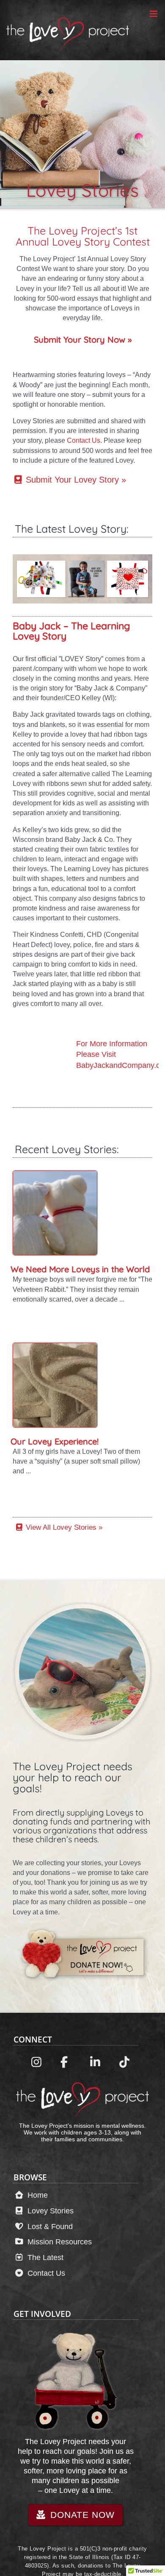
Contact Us (84, 440)
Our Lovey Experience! (55, 1441)
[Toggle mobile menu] (154, 14)
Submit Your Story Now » (83, 339)
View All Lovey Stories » (63, 1527)
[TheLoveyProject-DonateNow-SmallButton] (82, 1927)
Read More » (30, 1313)
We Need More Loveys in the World (80, 1269)
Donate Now (81, 2515)
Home (37, 2195)
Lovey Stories (49, 2211)
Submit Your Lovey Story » (75, 480)
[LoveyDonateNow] (82, 1607)
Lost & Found (49, 2226)
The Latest (44, 2257)
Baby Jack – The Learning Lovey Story (71, 631)
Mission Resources (59, 2242)
